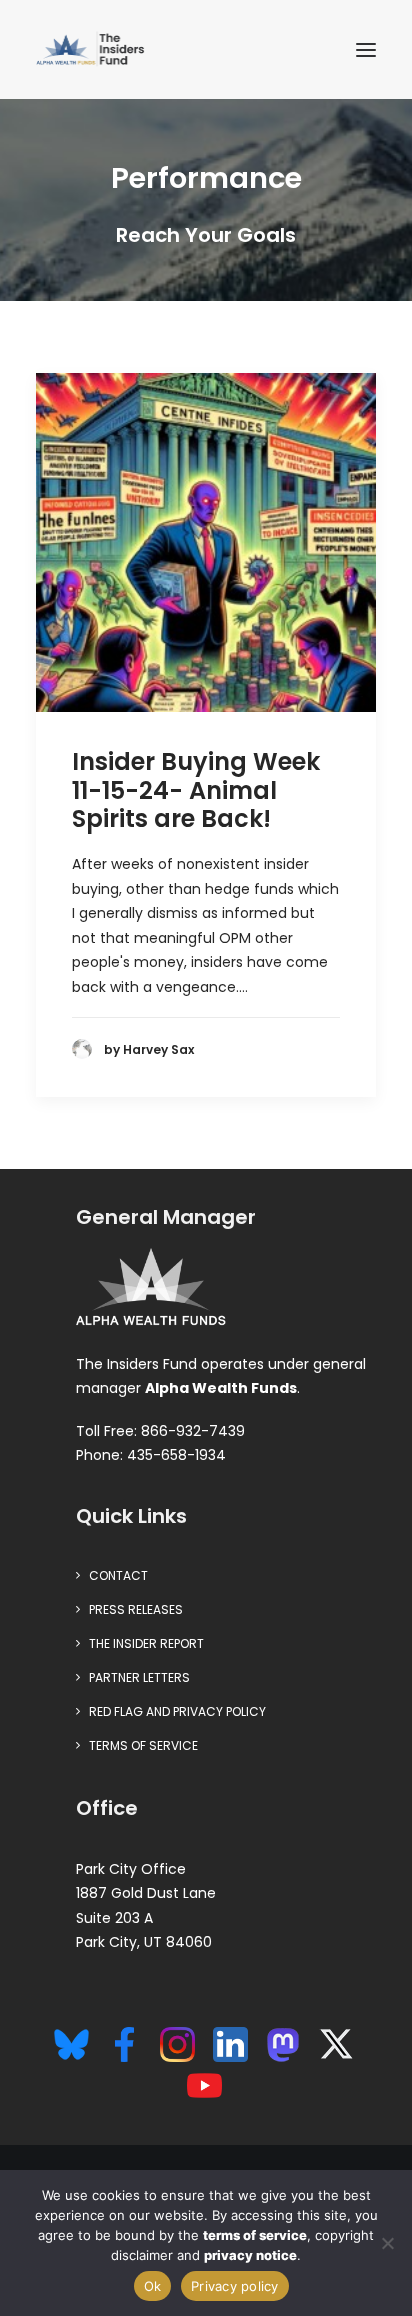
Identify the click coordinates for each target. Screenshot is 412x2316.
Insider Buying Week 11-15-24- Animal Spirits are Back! (196, 790)
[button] (366, 49)
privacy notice (250, 2255)
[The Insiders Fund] (93, 49)
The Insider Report (146, 1643)
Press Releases (136, 1609)
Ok (153, 2286)
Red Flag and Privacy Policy (177, 1711)
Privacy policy (235, 2286)
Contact (118, 1575)
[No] (387, 2243)
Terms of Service (143, 1745)
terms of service (255, 2235)
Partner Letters (139, 1677)
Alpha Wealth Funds (221, 1388)
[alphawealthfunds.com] (151, 1291)
